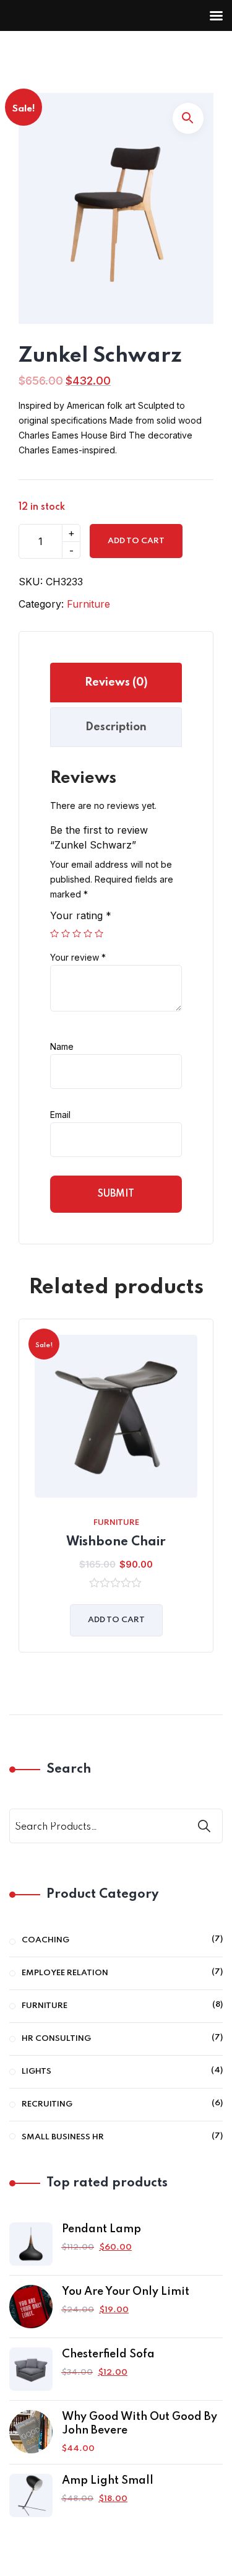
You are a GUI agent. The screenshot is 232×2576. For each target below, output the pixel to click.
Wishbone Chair (116, 1542)
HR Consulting (56, 2039)
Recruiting (47, 2104)
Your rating (81, 915)
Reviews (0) (116, 683)
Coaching (45, 1940)
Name (62, 1046)
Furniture (88, 604)
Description (116, 727)
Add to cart (136, 541)
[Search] (205, 1826)
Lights (37, 2072)
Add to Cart (116, 1620)
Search (69, 1770)
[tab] (116, 683)
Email (60, 1115)
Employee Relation (65, 1973)
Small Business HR (63, 2137)
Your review (78, 957)
